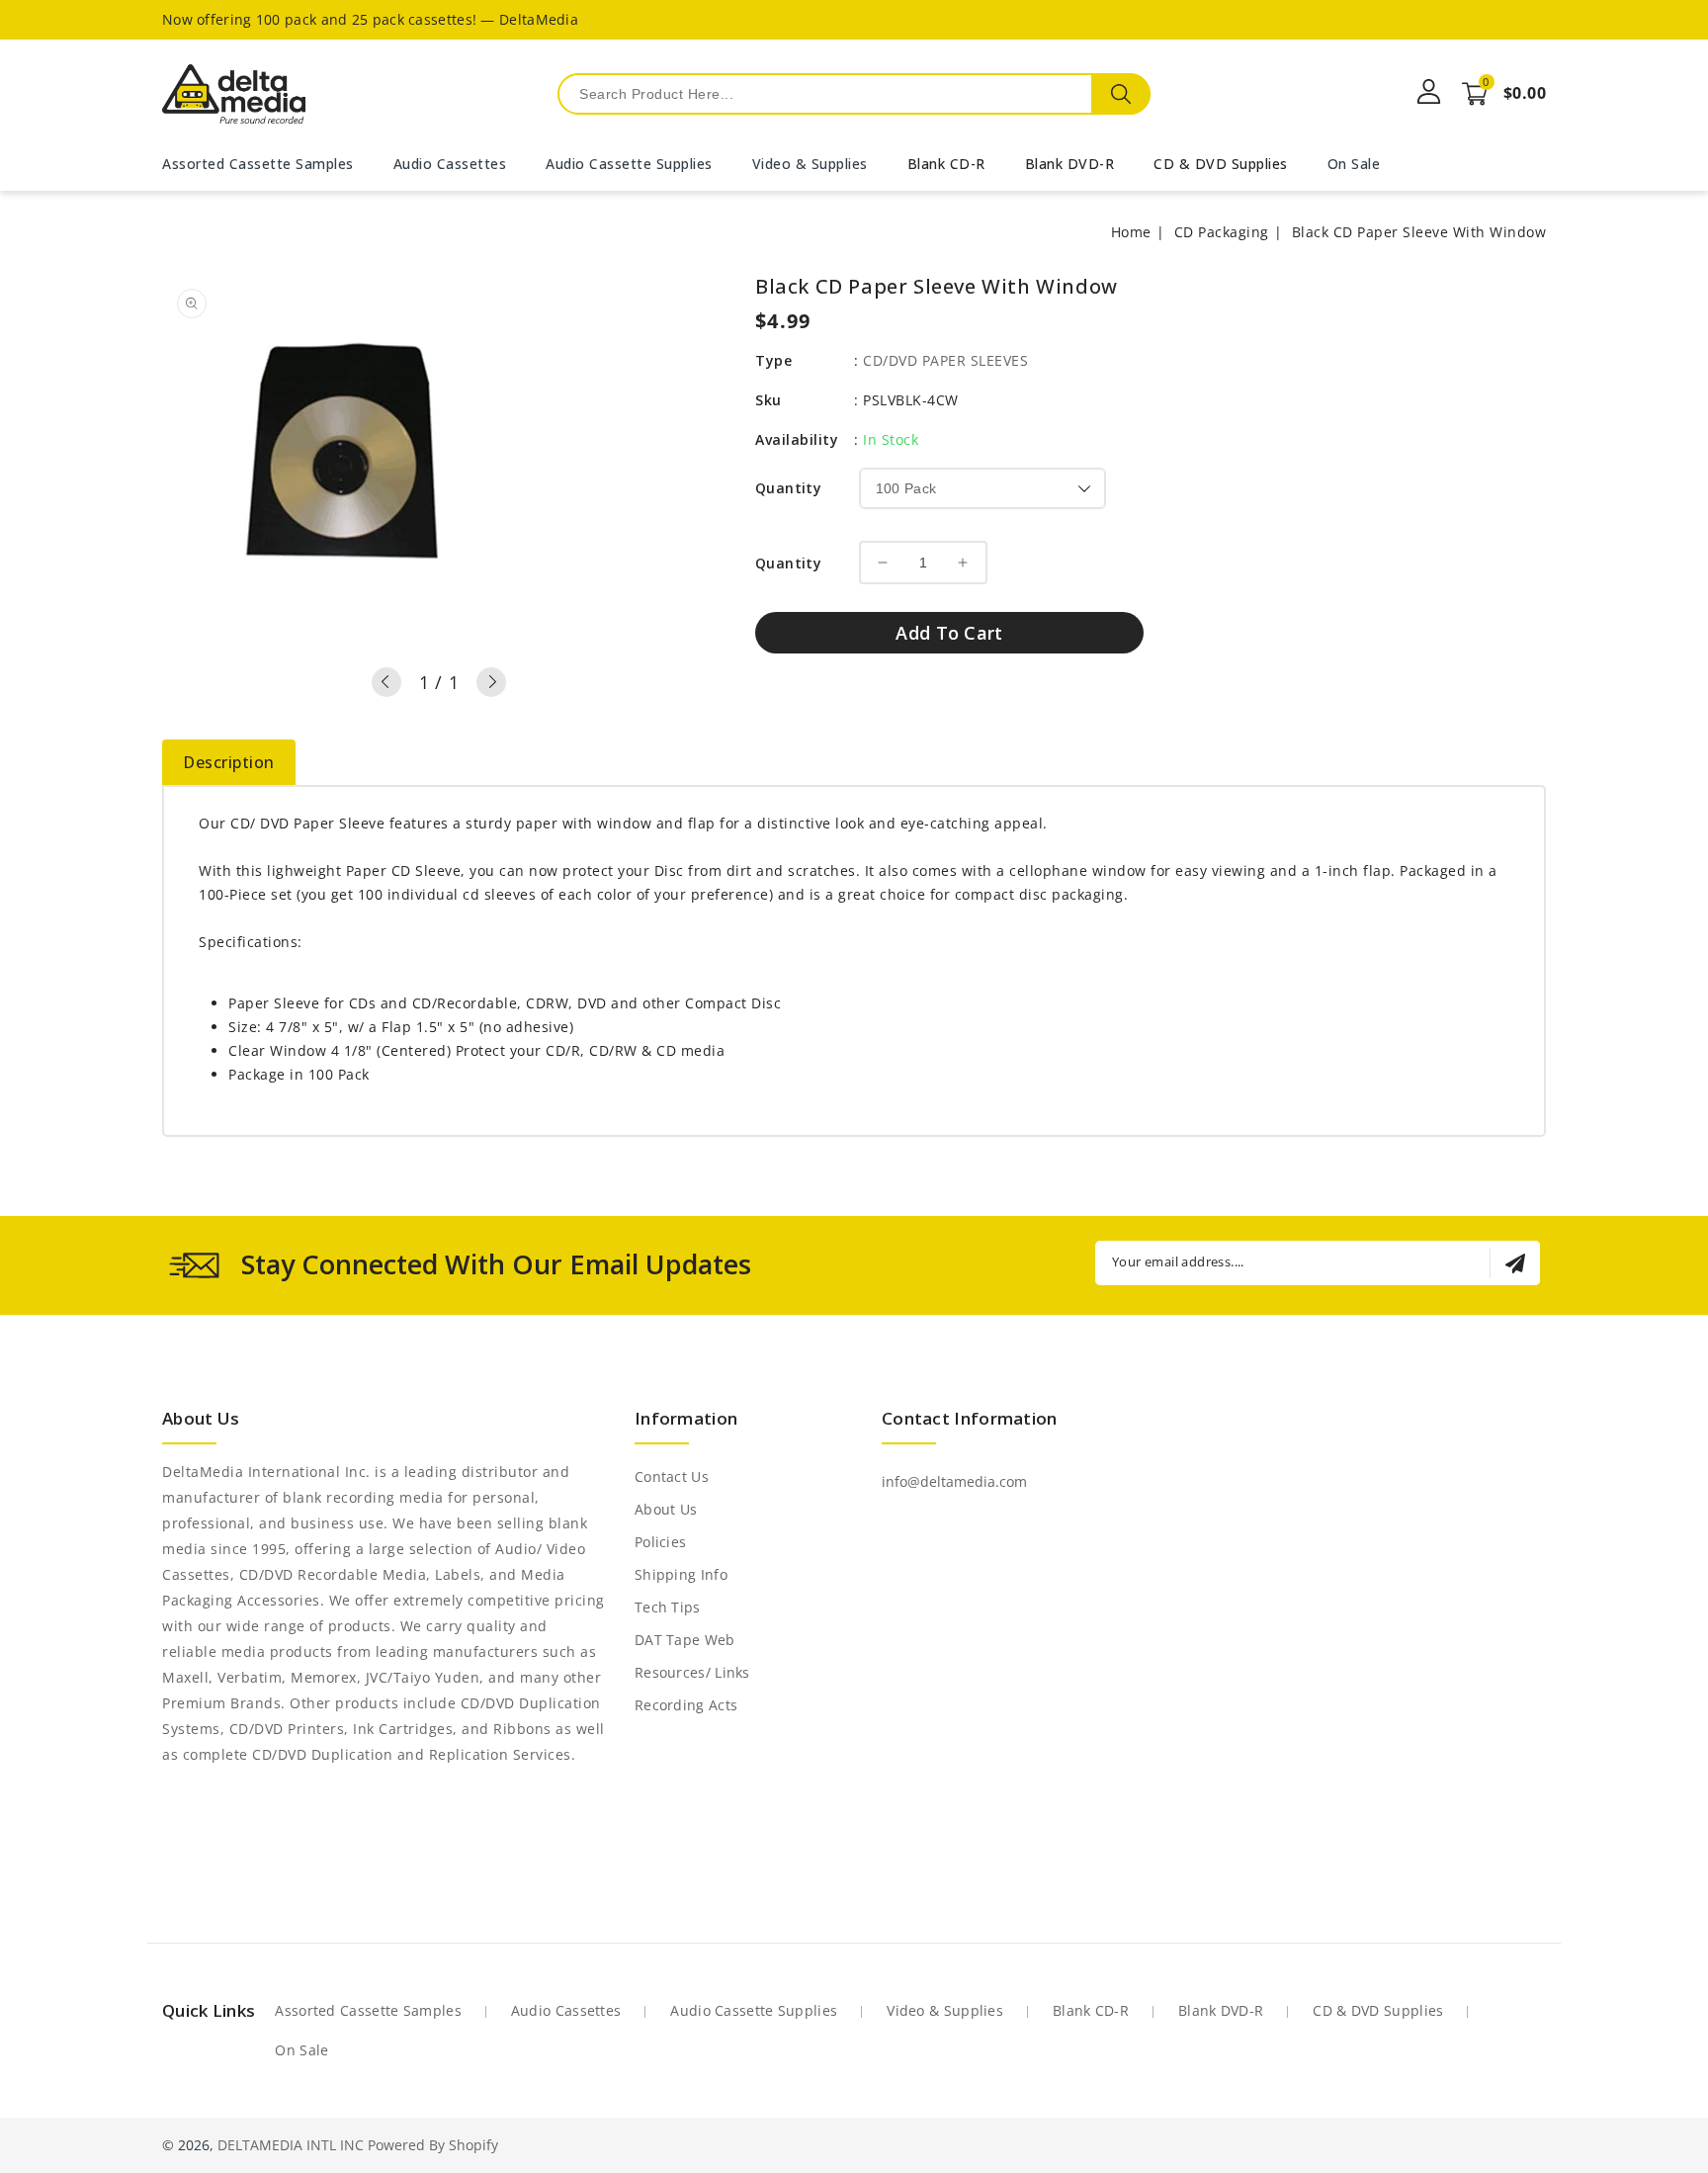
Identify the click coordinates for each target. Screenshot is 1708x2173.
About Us (666, 1509)
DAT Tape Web (685, 1640)
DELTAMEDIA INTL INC (291, 2145)
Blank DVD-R (1070, 164)
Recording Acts (686, 1705)
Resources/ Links (692, 1672)
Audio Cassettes (566, 2010)
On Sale (301, 2050)
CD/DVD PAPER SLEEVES (945, 360)
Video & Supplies (945, 2010)
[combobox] (854, 94)
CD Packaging (1222, 232)
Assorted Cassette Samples (368, 2010)
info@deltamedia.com (954, 1481)
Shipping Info (681, 1574)
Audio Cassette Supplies (754, 2010)
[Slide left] (386, 682)
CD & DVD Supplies (1221, 164)
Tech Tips (668, 1607)
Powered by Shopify (433, 2145)
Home (1131, 232)
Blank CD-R (946, 164)
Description (229, 762)
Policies (660, 1542)
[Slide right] (491, 682)
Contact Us (672, 1477)
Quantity (788, 488)
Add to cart (949, 633)
